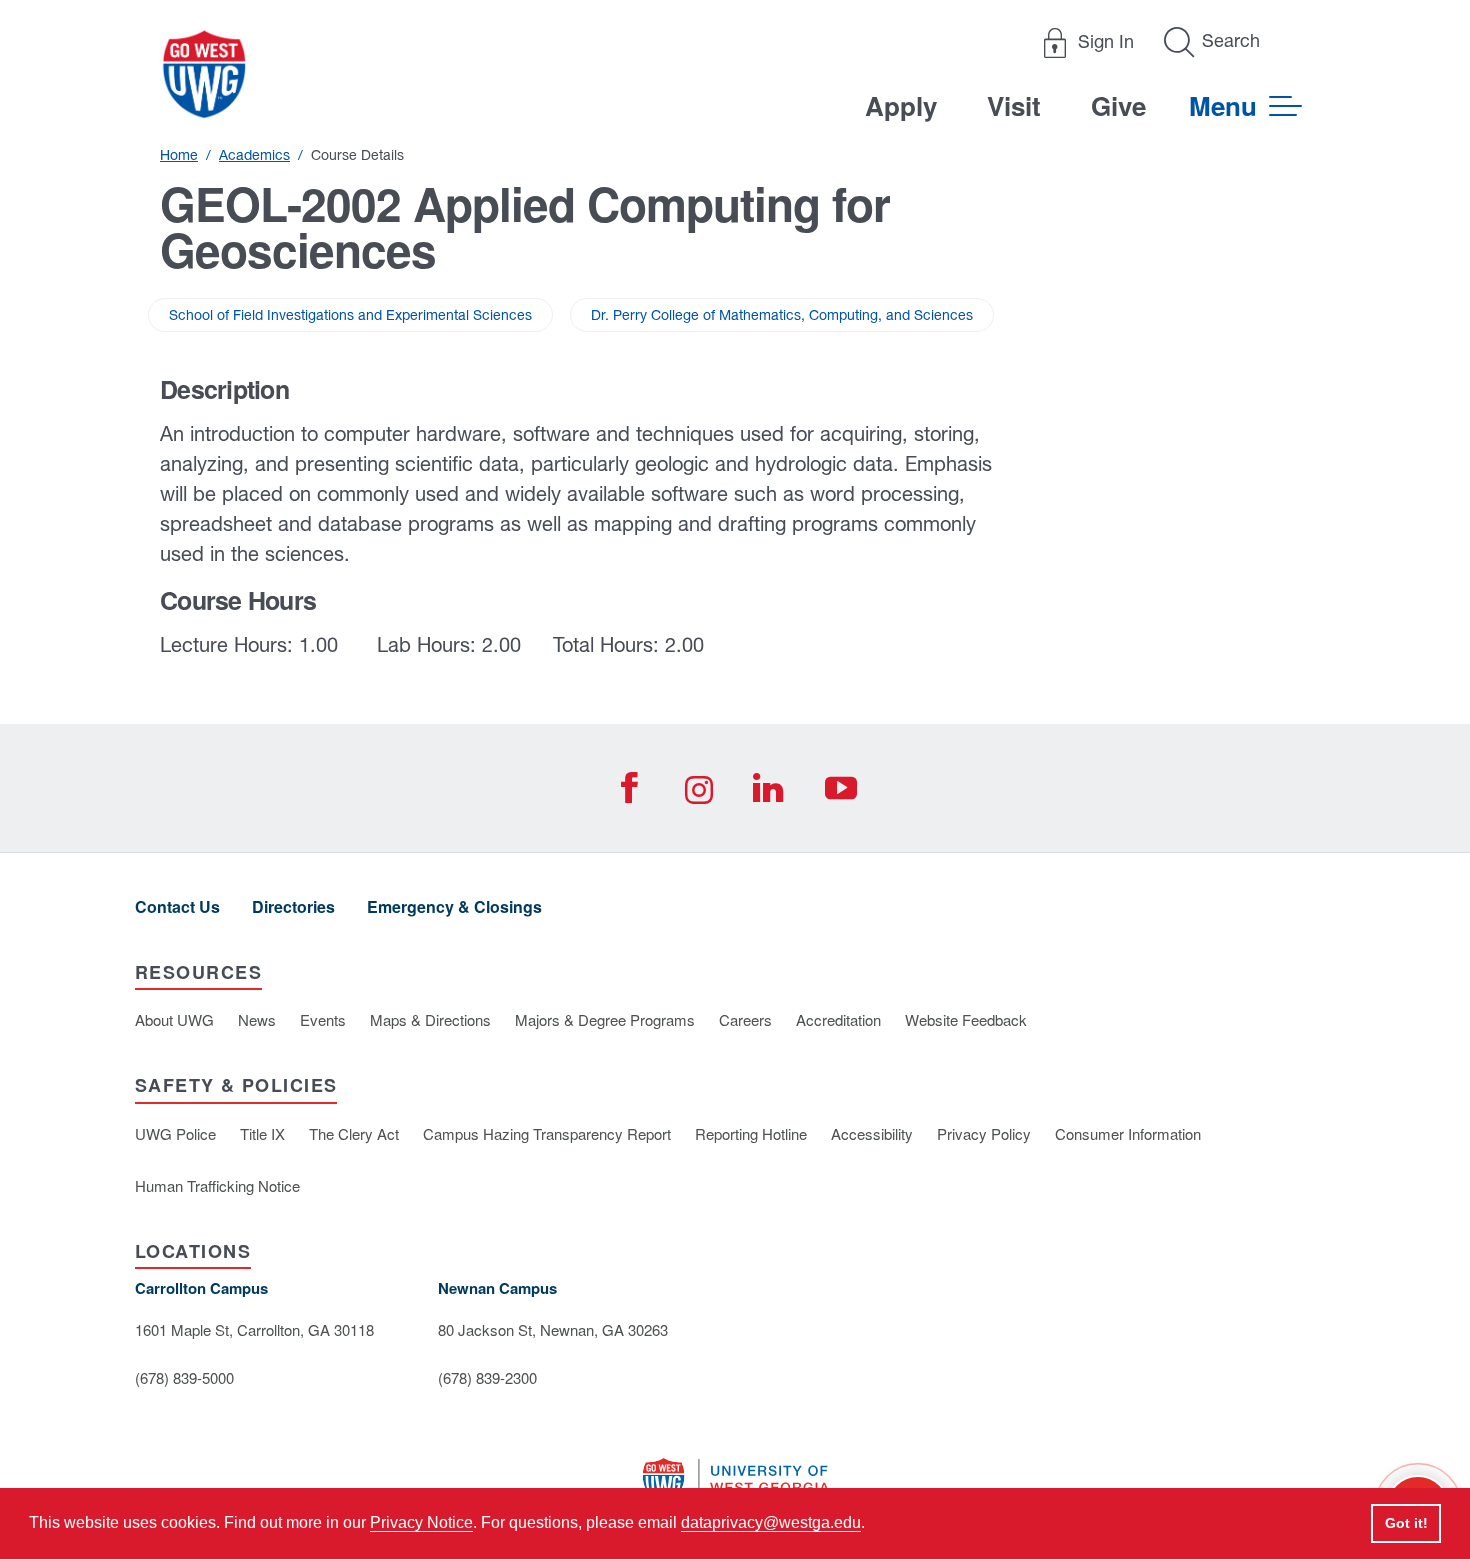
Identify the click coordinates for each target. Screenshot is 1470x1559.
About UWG (174, 1019)
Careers (745, 1019)
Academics (254, 155)
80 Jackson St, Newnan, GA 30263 (553, 1329)
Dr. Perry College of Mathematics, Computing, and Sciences (782, 315)
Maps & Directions (430, 1019)
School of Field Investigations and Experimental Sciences (350, 315)
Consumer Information (1128, 1133)
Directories (293, 906)
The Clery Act (354, 1133)
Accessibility (872, 1133)
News (257, 1019)
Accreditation (838, 1019)
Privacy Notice (421, 1522)
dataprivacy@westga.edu (771, 1522)
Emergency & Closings (454, 906)
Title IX (262, 1133)
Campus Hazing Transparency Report (547, 1133)
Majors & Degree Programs (605, 1019)
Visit (1014, 105)
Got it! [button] (1406, 1523)
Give (1118, 105)
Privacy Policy (984, 1133)
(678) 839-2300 (487, 1377)
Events (323, 1019)
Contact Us (177, 906)
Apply (901, 105)
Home (179, 155)
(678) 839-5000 (184, 1377)
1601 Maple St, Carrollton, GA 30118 (254, 1329)
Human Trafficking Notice (217, 1185)
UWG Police (175, 1133)
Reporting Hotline (751, 1133)
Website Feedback (966, 1019)
